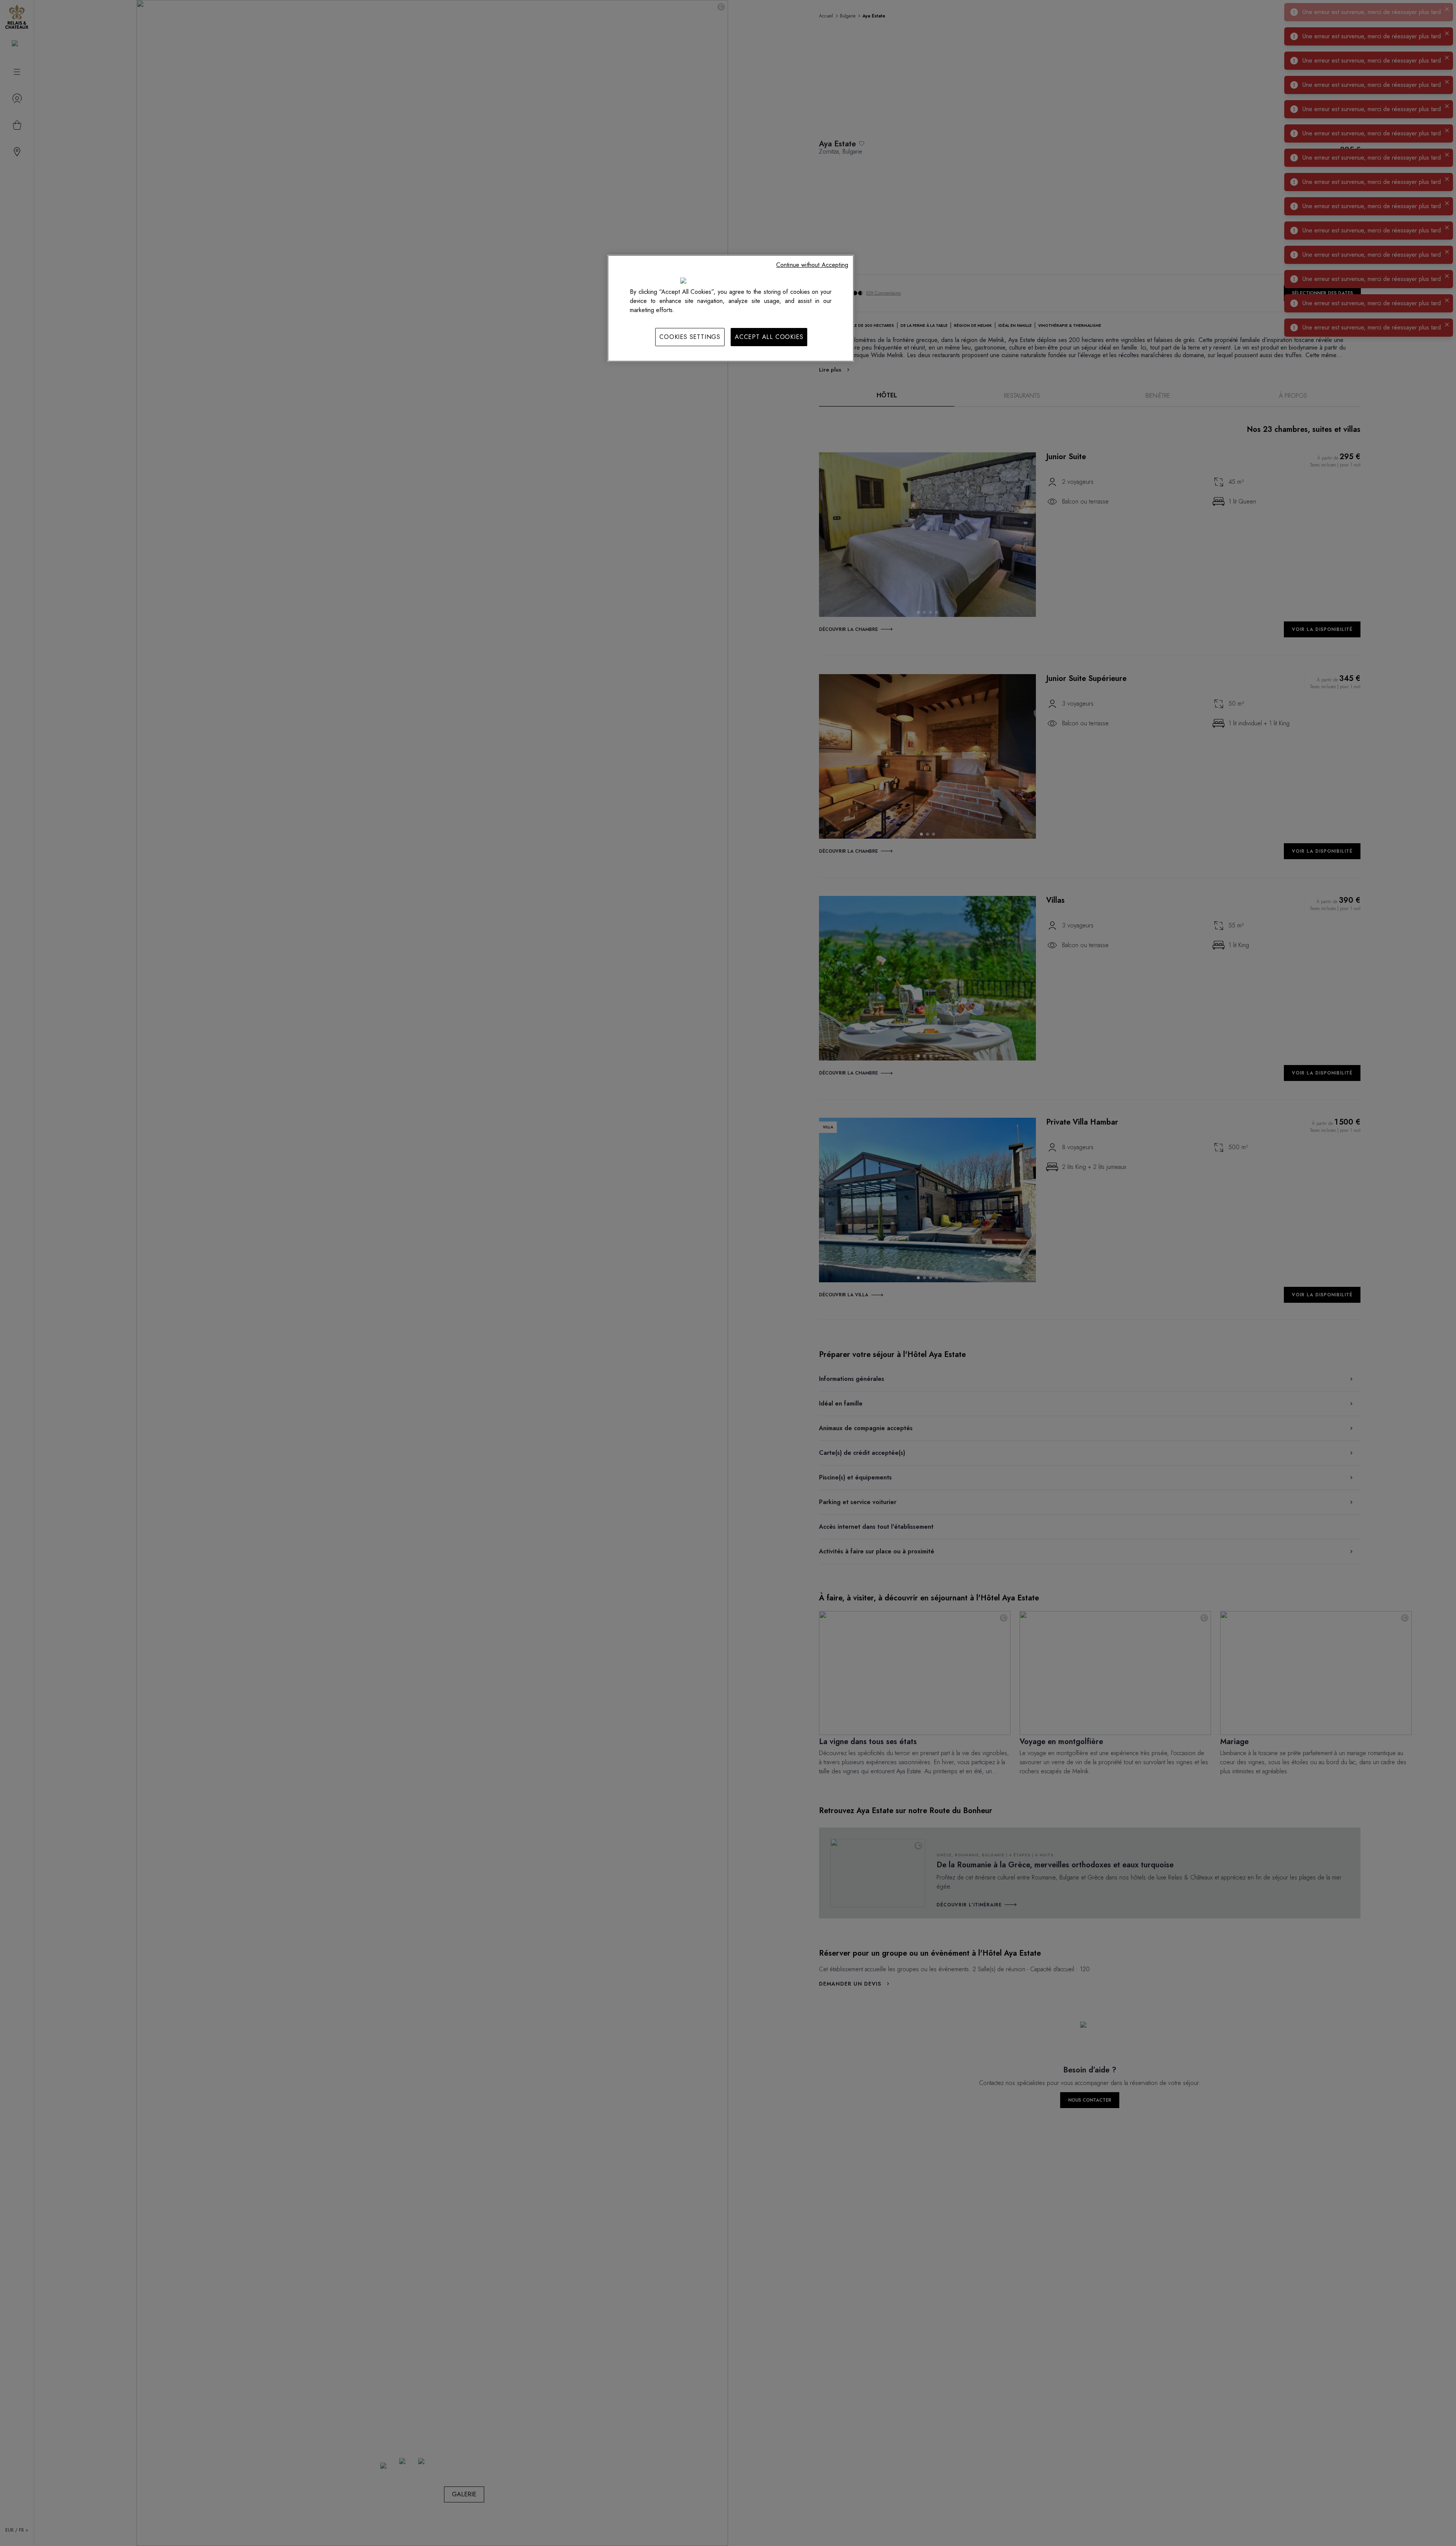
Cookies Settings (690, 337)
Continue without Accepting (812, 265)
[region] (731, 308)
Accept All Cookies (769, 337)
